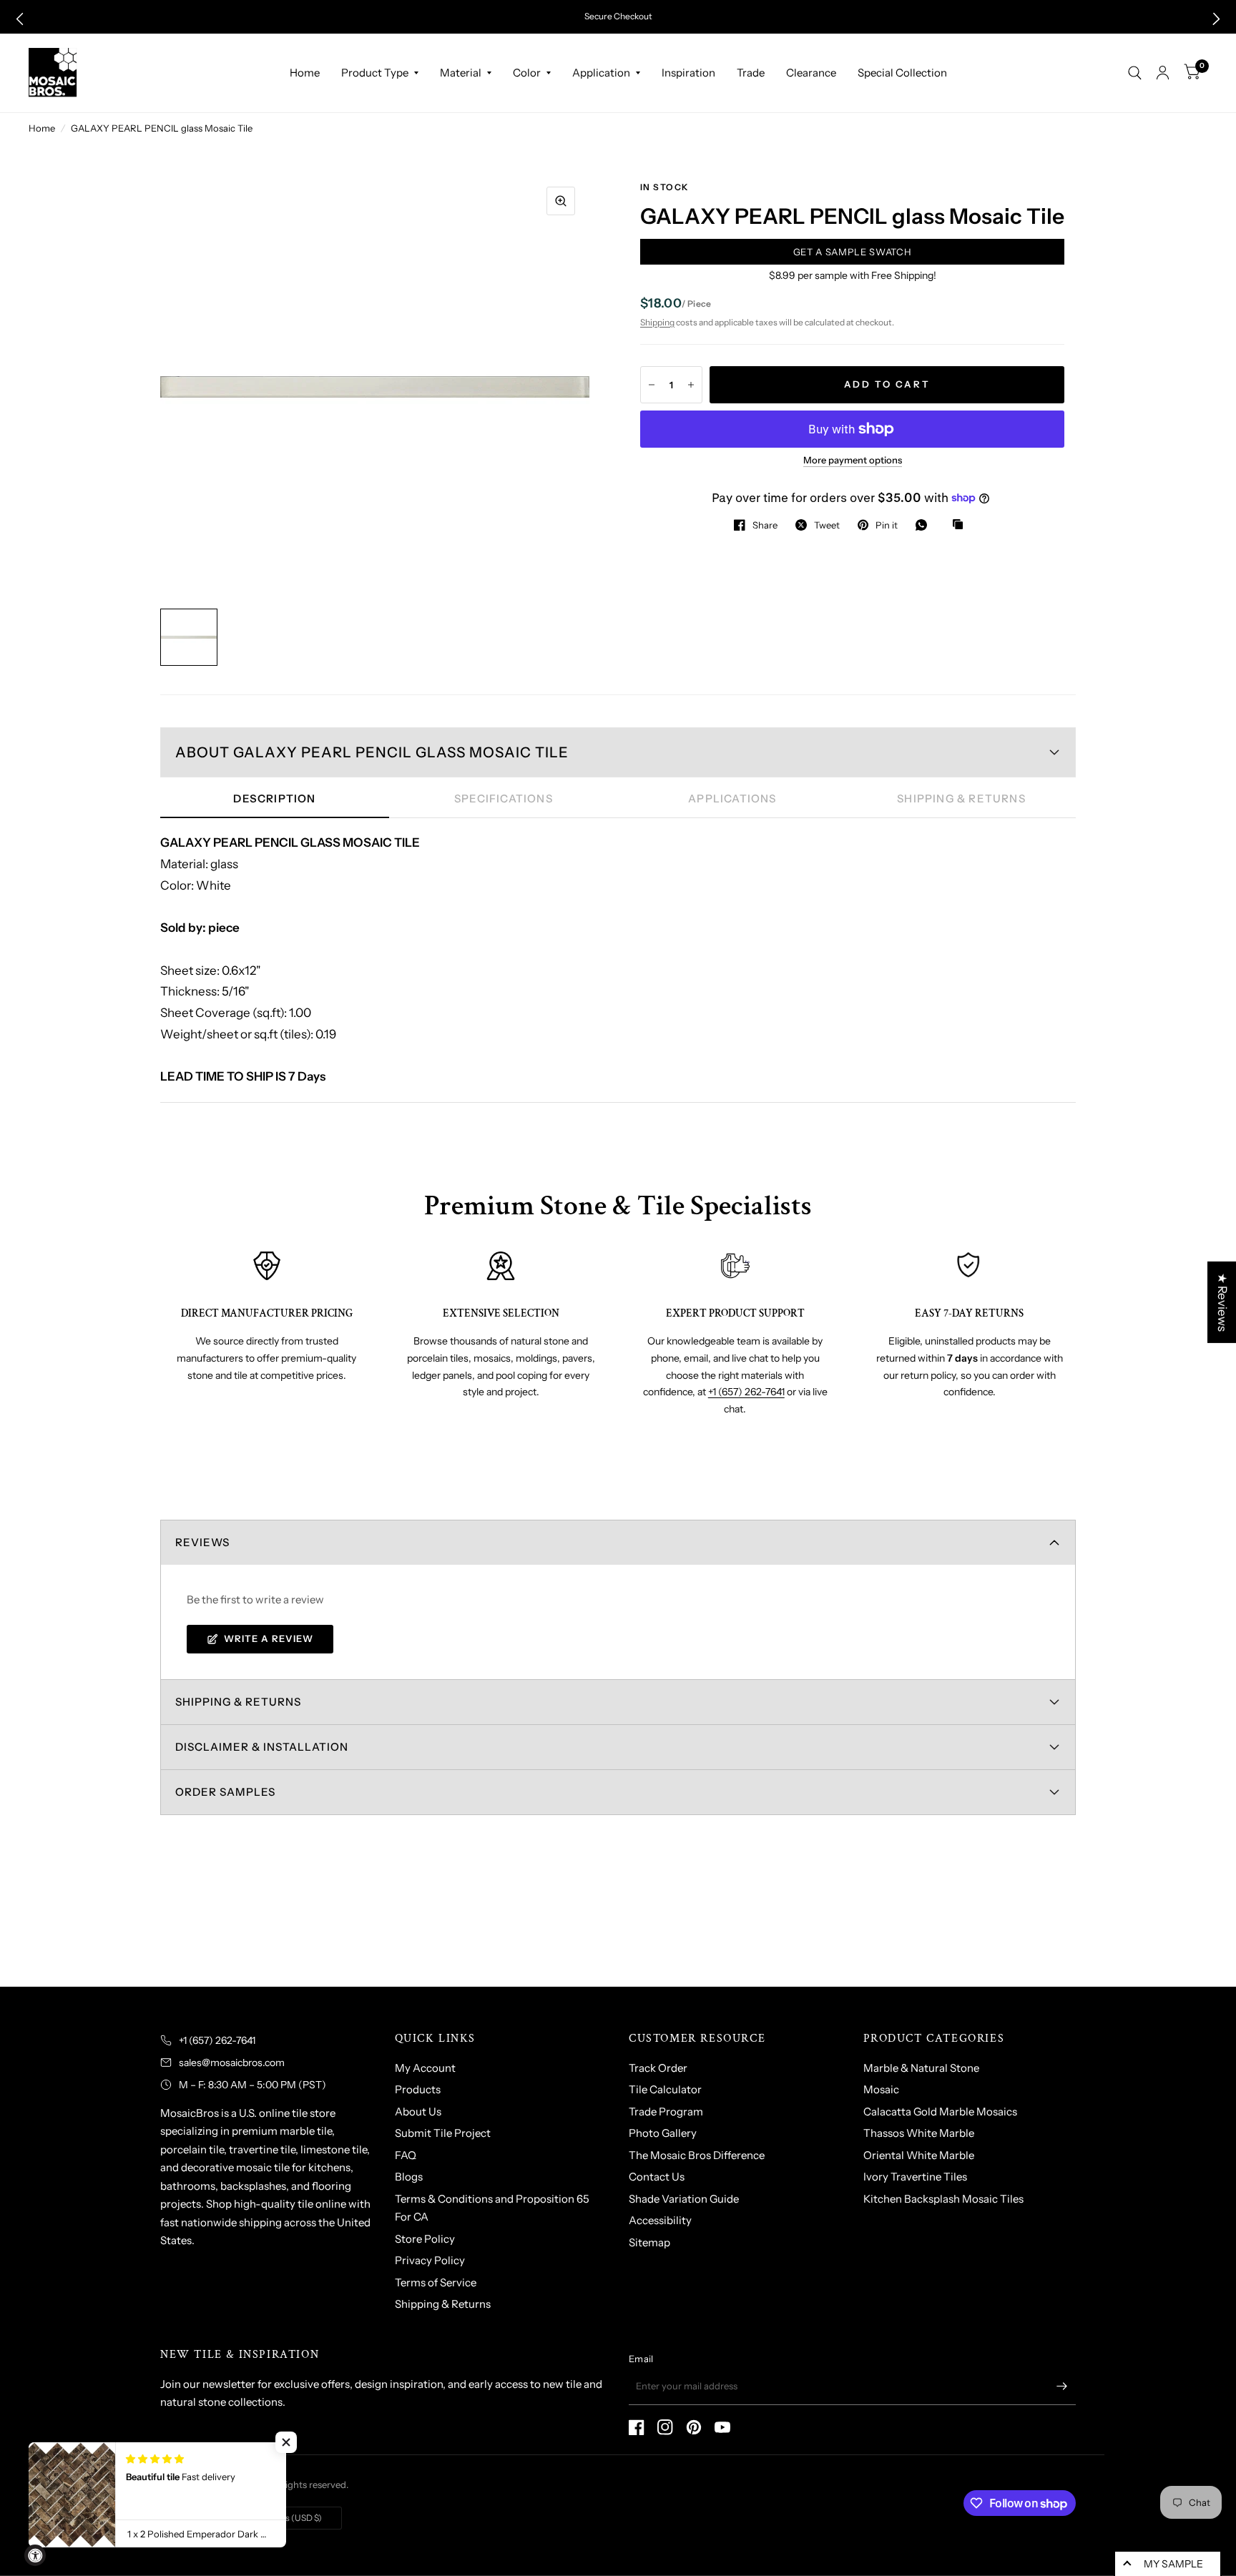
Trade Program (666, 2112)
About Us (418, 2112)
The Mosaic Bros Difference (697, 2155)
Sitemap (649, 2242)
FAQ (406, 2155)
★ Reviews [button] (1222, 1302)
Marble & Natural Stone (921, 2068)
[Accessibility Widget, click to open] (35, 2555)
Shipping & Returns (443, 2304)
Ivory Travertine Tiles (915, 2177)
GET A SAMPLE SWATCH (852, 252)
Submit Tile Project (443, 2133)
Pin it (887, 525)
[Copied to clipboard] (961, 525)
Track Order (658, 2068)
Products (418, 2089)
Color (527, 73)
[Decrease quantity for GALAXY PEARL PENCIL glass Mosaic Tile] (652, 385)
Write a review (269, 1638)
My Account (425, 2068)
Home (305, 73)
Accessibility (660, 2220)
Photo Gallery (663, 2133)
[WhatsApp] (925, 525)
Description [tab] (274, 798)
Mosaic (881, 2089)
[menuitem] (305, 73)
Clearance (811, 73)
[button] (20, 19)
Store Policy (425, 2239)
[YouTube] (722, 2427)
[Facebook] (637, 2427)
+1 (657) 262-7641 (746, 1392)
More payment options (853, 460)
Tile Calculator (665, 2089)
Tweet (827, 525)
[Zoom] (561, 201)
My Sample (1173, 2564)
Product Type (375, 73)
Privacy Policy (430, 2260)
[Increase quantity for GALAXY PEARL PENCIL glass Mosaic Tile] (691, 385)
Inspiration (688, 73)
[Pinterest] (694, 2427)
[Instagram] (665, 2427)
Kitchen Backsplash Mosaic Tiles (943, 2199)
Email (641, 2359)
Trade (751, 73)
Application (601, 73)
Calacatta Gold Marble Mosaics (940, 2112)
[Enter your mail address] (1061, 2386)
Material (461, 73)
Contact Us (657, 2177)
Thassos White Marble (919, 2133)
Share (765, 525)
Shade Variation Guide (684, 2199)
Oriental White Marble (919, 2155)
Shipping (657, 322)
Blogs (409, 2177)
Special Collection (902, 73)
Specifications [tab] (504, 798)
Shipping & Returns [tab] (961, 798)
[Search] (1135, 73)
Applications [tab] (732, 798)
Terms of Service (436, 2282)
